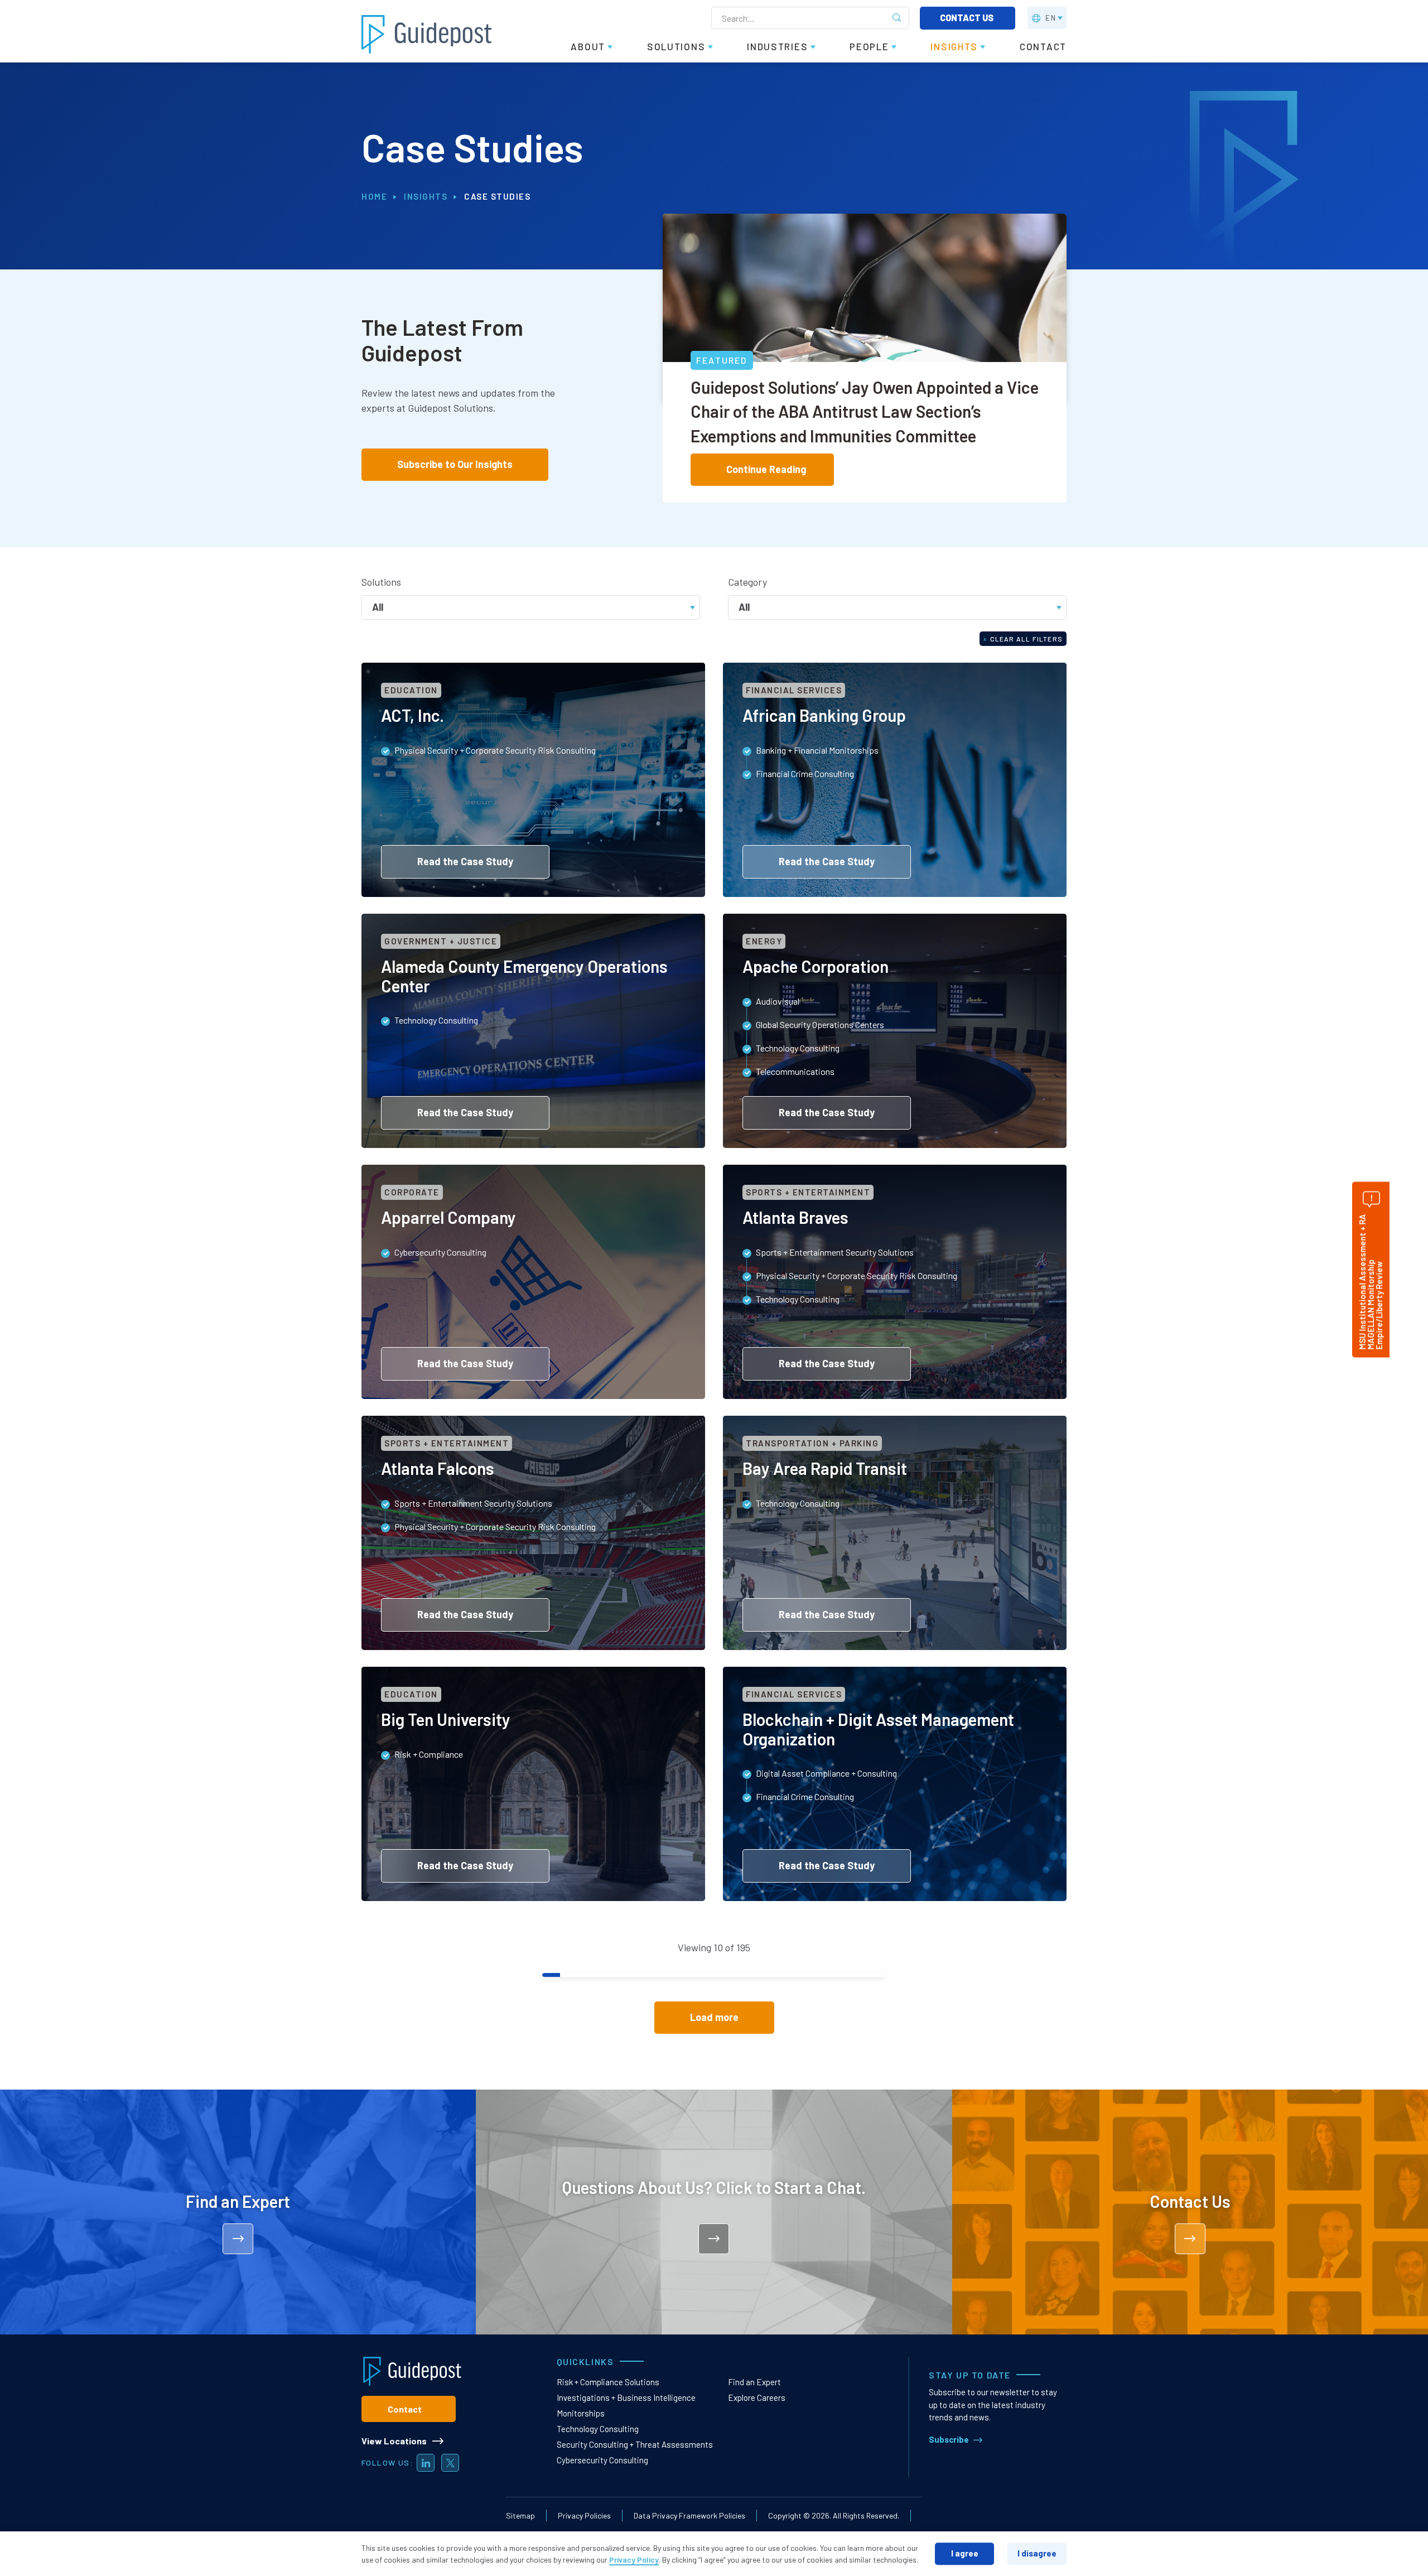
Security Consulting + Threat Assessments (635, 2444)
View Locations (394, 2441)
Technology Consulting (598, 2429)
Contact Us (968, 18)
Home (374, 196)
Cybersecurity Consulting (602, 2460)
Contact (405, 2409)
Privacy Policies (584, 2515)
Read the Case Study (465, 861)
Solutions (381, 582)
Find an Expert (754, 2382)
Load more (714, 2017)
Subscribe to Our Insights (455, 464)
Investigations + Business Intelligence (626, 2397)
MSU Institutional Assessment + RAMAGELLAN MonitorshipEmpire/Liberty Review (1371, 1282)
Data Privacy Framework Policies (689, 2515)
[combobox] (531, 606)
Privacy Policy (634, 2560)
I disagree (1037, 2553)
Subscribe (949, 2439)
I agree (965, 2553)
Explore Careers (757, 2397)
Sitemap (520, 2515)
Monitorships (581, 2413)
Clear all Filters (1023, 639)
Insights (426, 196)
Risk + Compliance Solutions (608, 2382)
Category (747, 582)
